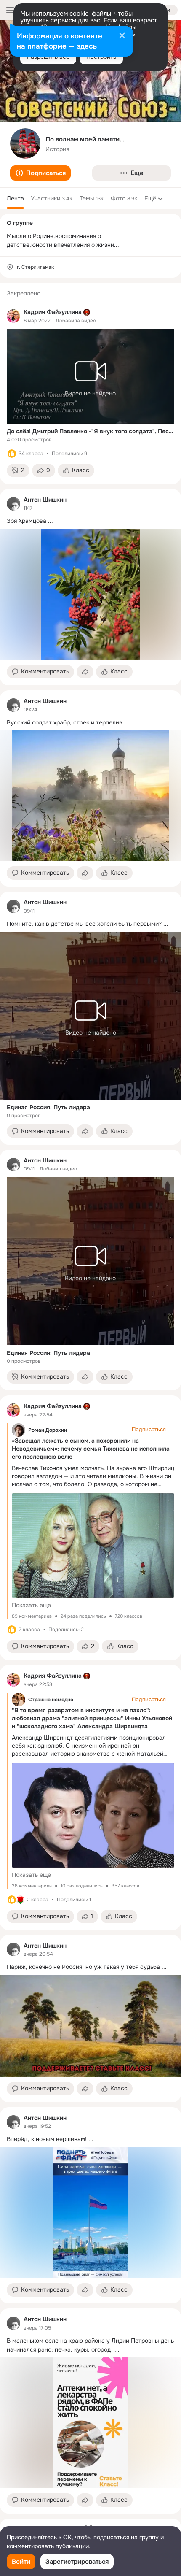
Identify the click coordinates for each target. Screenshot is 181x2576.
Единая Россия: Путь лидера (48, 1107)
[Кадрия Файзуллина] (13, 316)
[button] (40, 173)
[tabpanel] (90, 1398)
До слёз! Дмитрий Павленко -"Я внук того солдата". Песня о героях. (90, 431)
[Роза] (20, 1900)
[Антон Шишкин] (13, 504)
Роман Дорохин (48, 1430)
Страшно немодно (51, 1700)
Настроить (101, 57)
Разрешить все (48, 57)
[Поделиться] (85, 672)
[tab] (15, 198)
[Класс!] (12, 454)
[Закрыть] (122, 36)
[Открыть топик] (90, 521)
